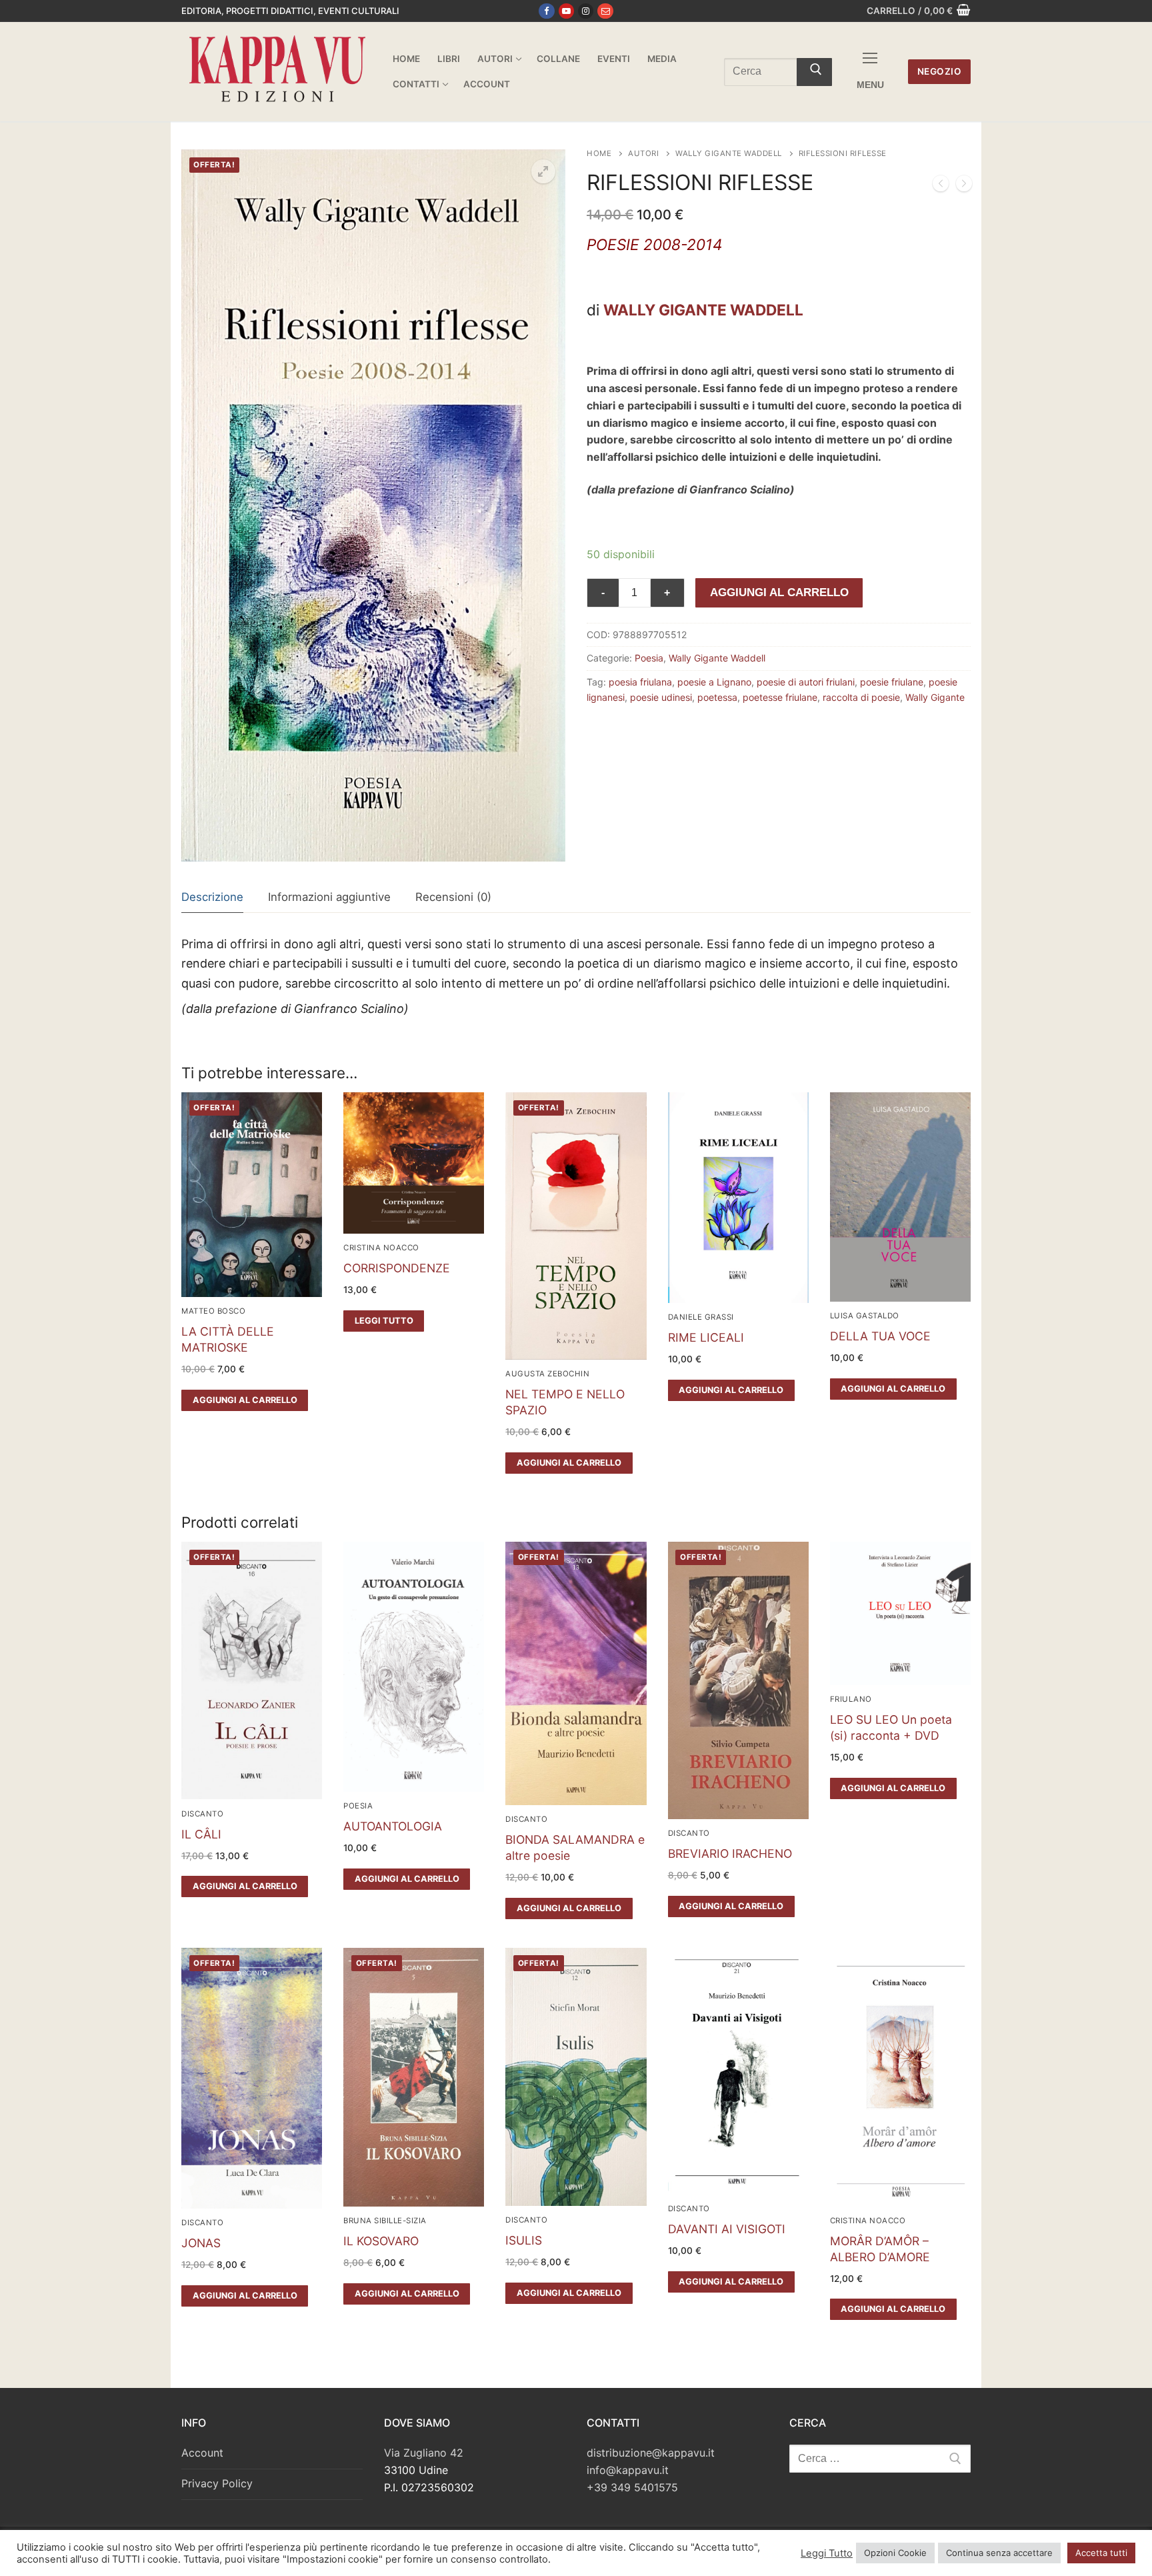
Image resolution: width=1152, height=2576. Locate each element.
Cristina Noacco (381, 1248)
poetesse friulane (780, 697)
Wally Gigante (935, 697)
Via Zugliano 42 (424, 2453)
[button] (543, 171)
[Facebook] (546, 11)
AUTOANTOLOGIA (393, 1826)
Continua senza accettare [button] (999, 2553)
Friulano (851, 1699)
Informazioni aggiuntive (329, 897)
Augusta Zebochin (547, 1374)
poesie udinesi (661, 697)
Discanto (202, 1814)
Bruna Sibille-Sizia (385, 2221)
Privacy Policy (217, 2483)
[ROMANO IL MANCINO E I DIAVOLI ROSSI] (964, 186)
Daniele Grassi (701, 1317)
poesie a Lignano (714, 682)
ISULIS (524, 2240)
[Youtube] (566, 11)
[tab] (212, 898)
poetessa (717, 697)
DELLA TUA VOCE (880, 1336)
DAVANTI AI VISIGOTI (727, 2229)
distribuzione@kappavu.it (651, 2453)
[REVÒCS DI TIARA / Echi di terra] (941, 186)
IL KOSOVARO (381, 2241)
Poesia (649, 658)
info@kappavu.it (628, 2470)
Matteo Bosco (213, 1311)
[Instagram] (586, 11)
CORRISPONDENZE (397, 1268)
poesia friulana (640, 682)
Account (202, 2453)
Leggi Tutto (827, 2553)
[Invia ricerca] (814, 72)
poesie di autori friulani (806, 682)
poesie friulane (892, 682)
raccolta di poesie (861, 697)
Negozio (940, 71)
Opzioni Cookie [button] (895, 2553)
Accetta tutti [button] (1101, 2553)
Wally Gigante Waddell (729, 153)
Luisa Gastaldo (865, 1316)
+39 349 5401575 (632, 2487)
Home (599, 153)
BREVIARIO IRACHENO (730, 1853)
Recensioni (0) (453, 897)
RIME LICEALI (706, 1337)
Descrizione (212, 897)
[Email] (605, 11)
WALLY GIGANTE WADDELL (703, 310)
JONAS (201, 2243)
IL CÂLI (201, 1834)
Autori (643, 153)
